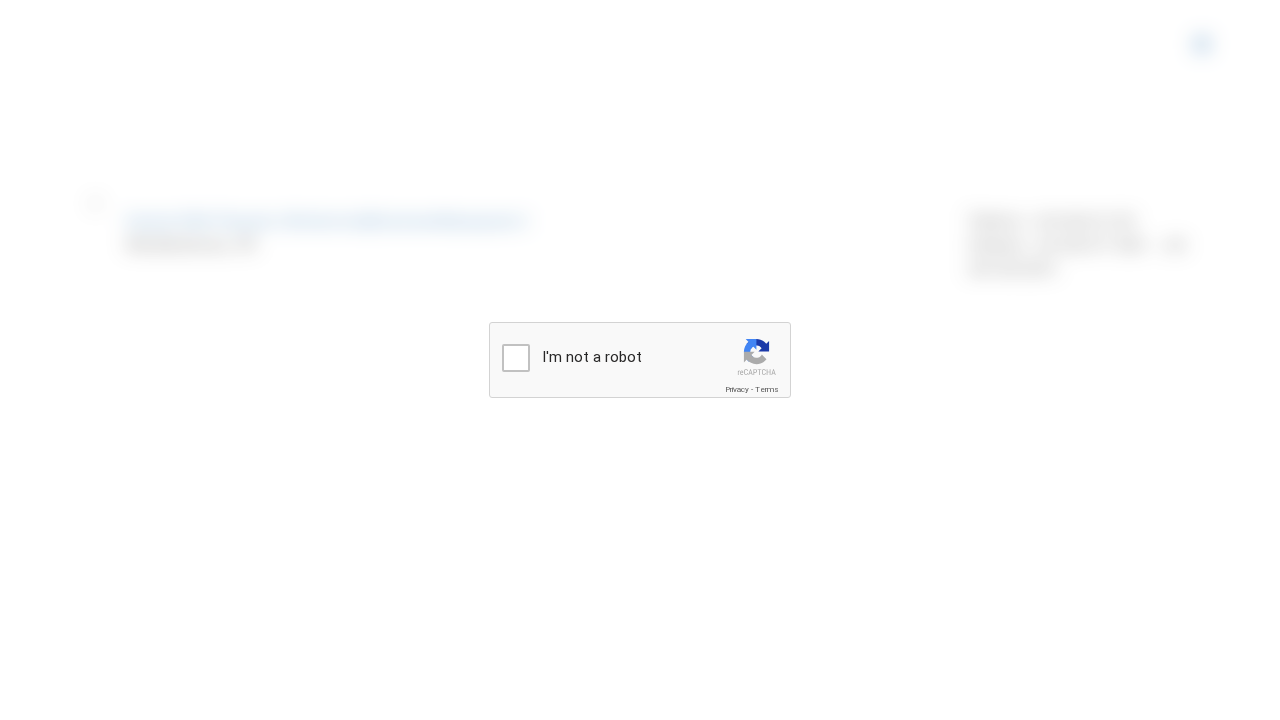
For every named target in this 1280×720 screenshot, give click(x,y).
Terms (767, 389)
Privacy (737, 389)
